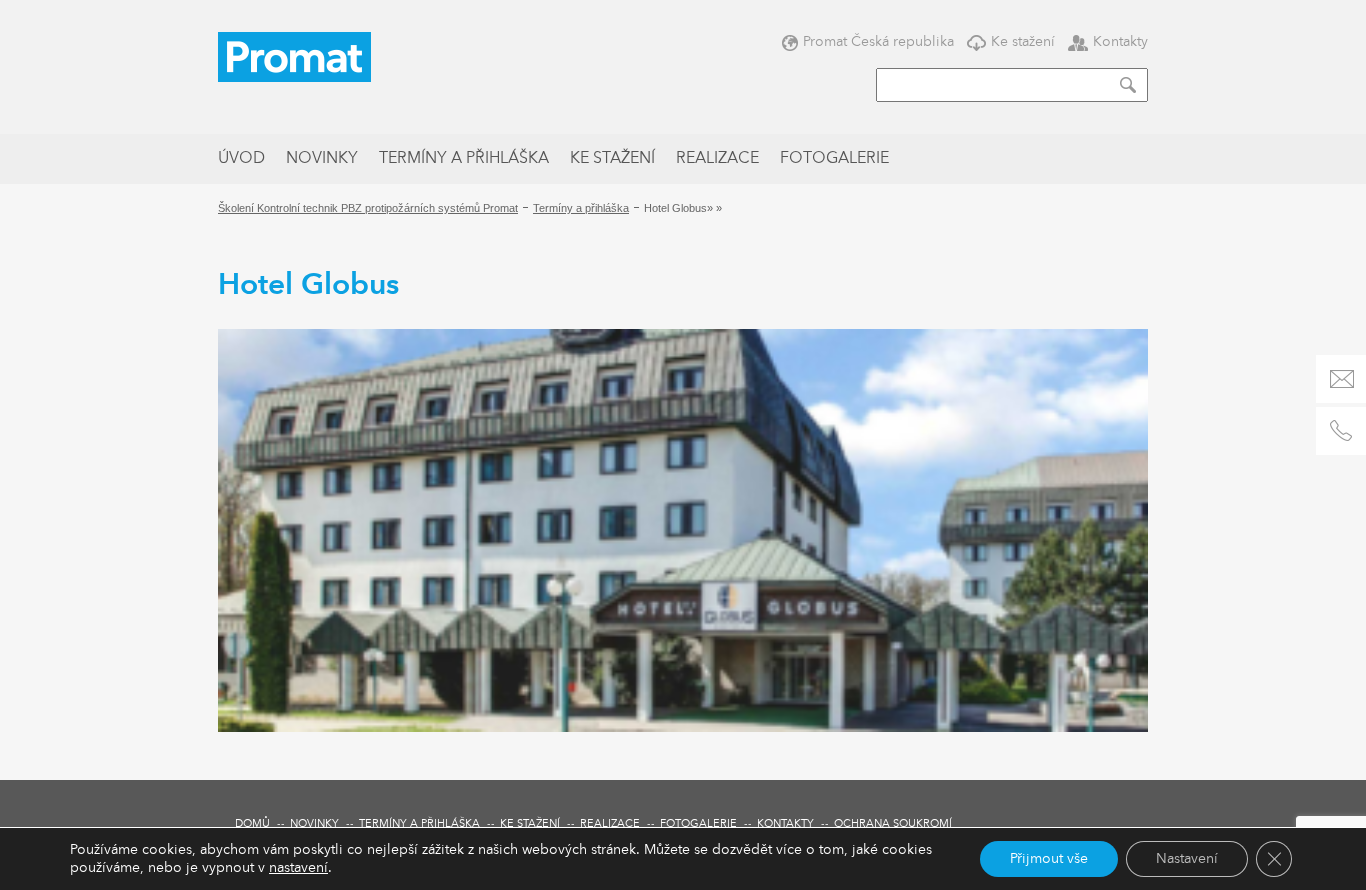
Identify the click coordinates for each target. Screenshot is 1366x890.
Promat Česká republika (878, 41)
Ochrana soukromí (893, 824)
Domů (252, 824)
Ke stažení (1023, 41)
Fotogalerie (834, 159)
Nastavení (1187, 859)
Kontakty (1120, 41)
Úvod (241, 159)
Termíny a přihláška (464, 159)
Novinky (322, 159)
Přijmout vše (1049, 859)
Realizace (717, 159)
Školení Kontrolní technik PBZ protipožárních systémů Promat (368, 208)
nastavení (298, 868)
